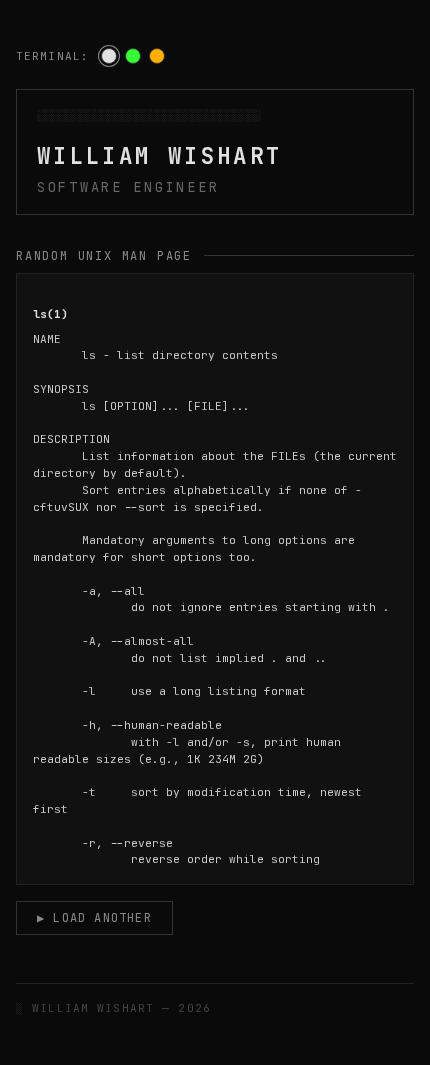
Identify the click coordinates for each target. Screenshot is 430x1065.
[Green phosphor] (133, 56)
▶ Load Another (94, 918)
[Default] (109, 56)
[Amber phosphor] (157, 56)
